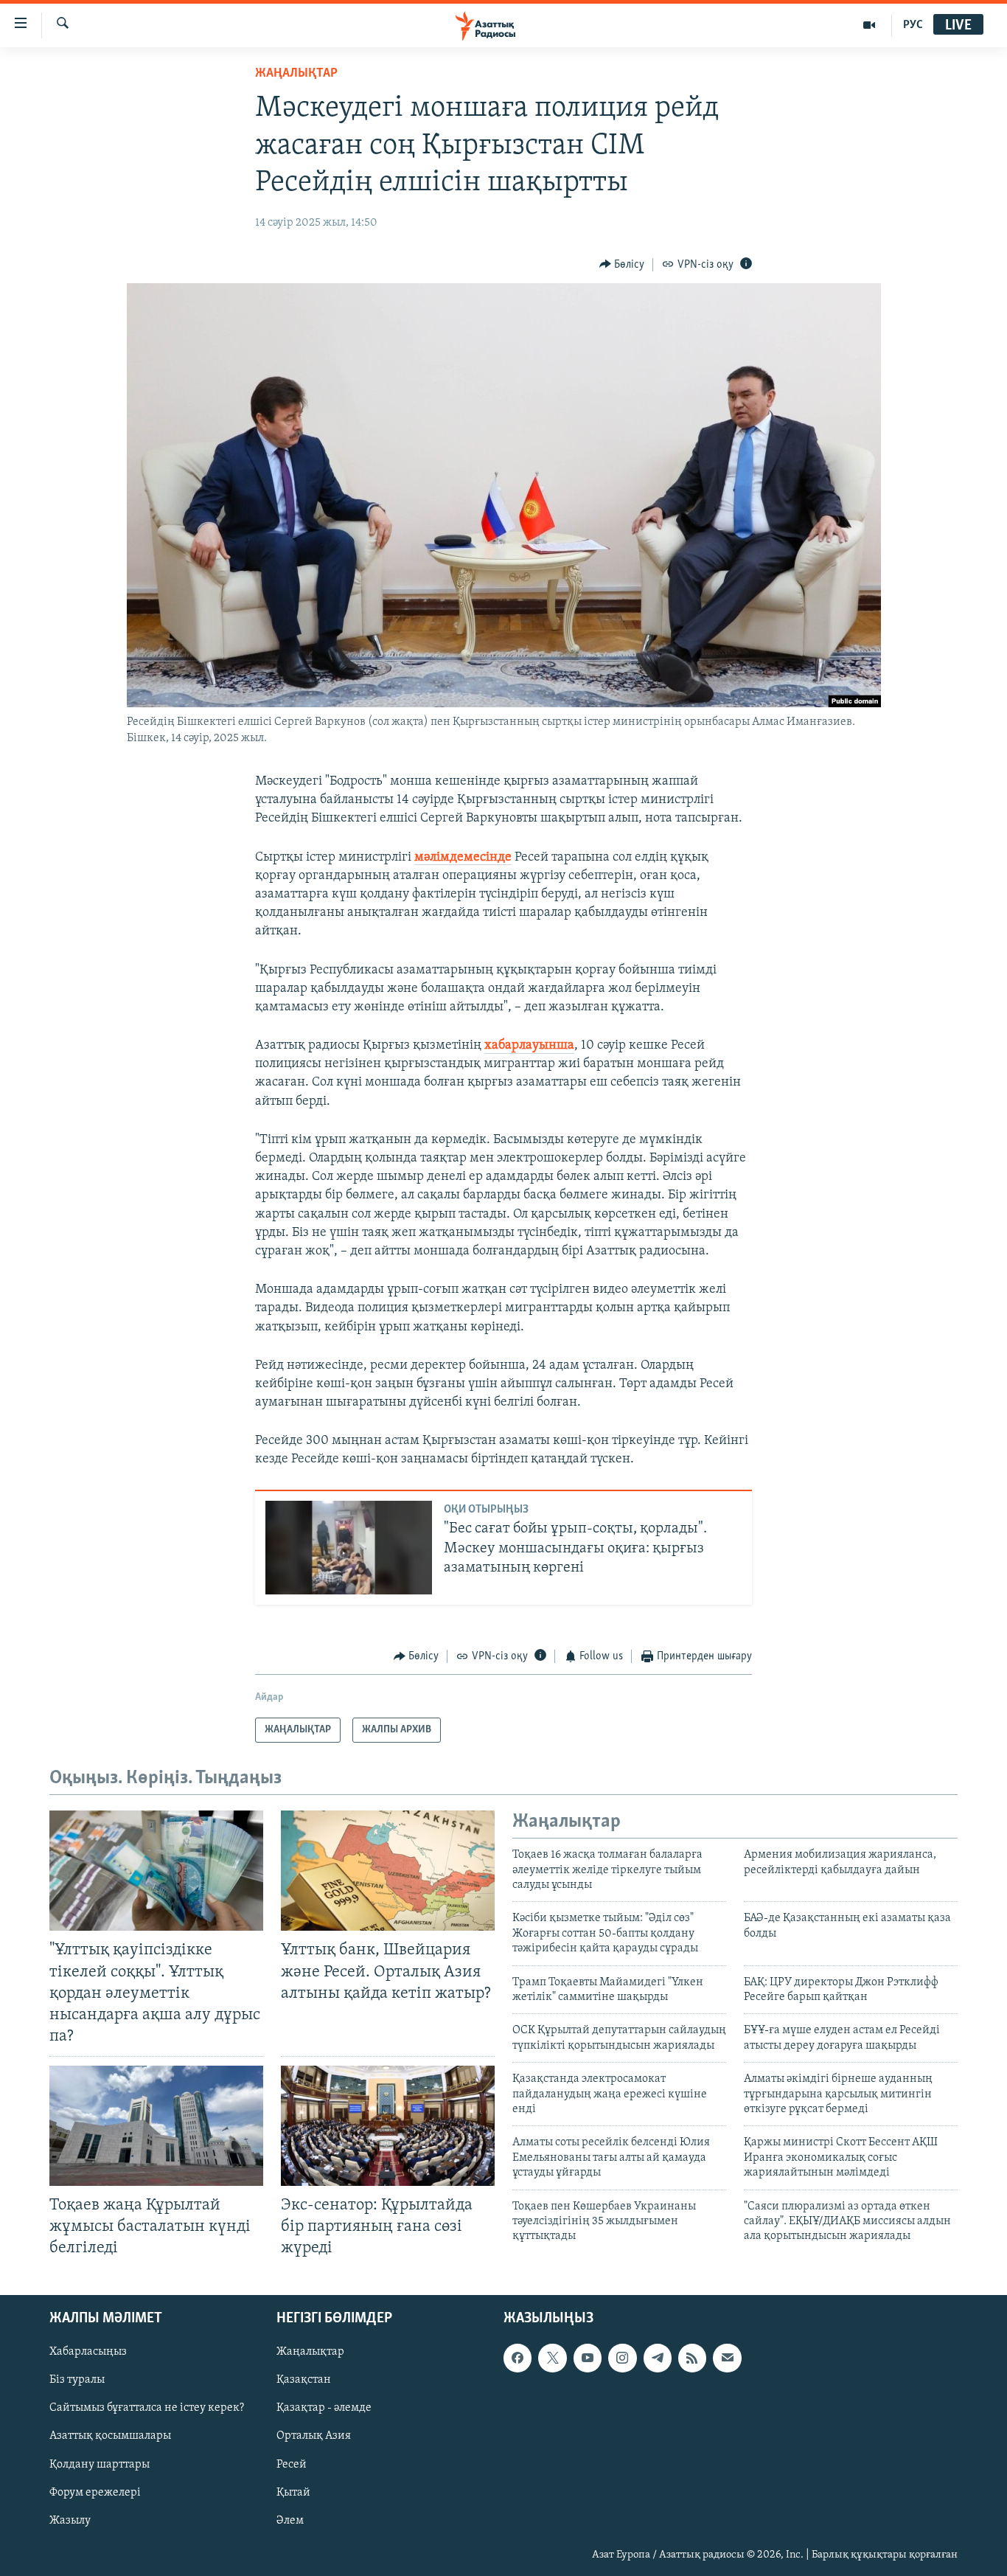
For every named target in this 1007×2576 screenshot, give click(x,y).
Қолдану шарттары (100, 2464)
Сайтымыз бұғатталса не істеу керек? (147, 2408)
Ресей (292, 2464)
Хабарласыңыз (88, 2352)
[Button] (622, 265)
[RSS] (692, 2358)
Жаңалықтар (310, 2352)
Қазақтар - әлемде (324, 2408)
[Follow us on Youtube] (588, 2358)
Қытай (293, 2492)
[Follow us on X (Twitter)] (552, 2358)
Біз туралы (77, 2380)
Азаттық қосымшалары (110, 2436)
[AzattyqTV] (870, 25)
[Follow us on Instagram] (622, 2358)
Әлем (290, 2520)
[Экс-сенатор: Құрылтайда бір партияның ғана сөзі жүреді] (388, 2126)
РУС (913, 25)
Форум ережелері (95, 2492)
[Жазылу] (727, 2358)
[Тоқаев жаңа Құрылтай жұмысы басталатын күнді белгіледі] (156, 2126)
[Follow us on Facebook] (518, 2358)
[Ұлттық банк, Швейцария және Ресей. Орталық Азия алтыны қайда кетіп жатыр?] (388, 1871)
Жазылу (70, 2520)
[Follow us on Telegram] (658, 2358)
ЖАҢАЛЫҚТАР (296, 74)
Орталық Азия (314, 2436)
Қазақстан (304, 2380)
